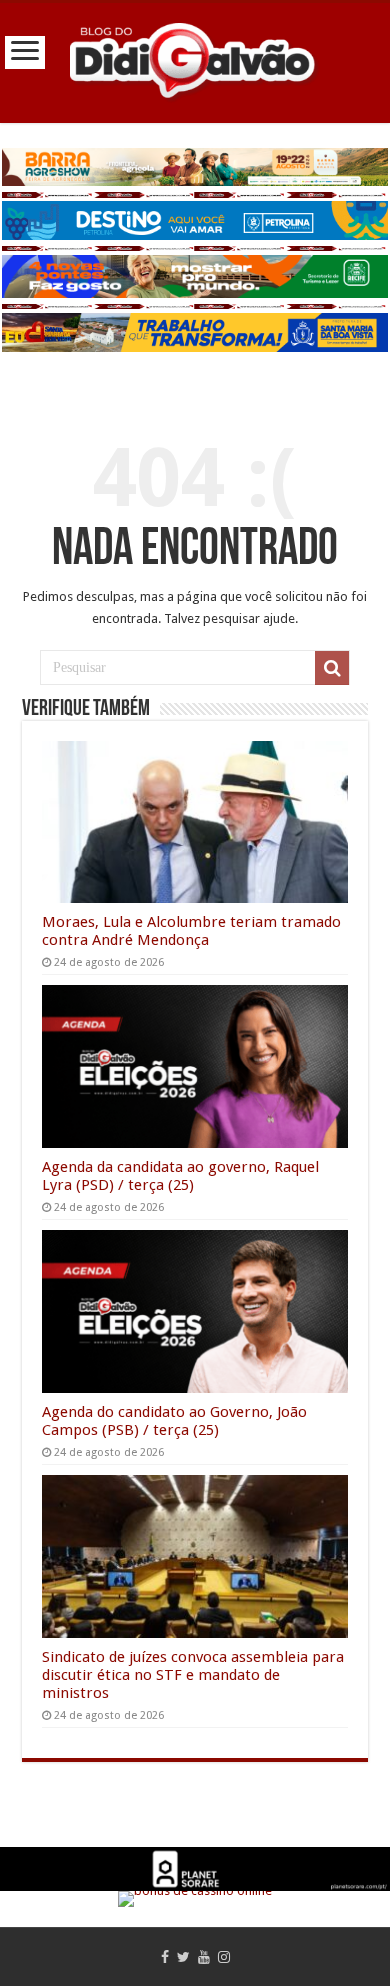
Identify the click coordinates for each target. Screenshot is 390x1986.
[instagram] (224, 1957)
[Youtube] (204, 1957)
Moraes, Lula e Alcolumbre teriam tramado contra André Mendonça (191, 931)
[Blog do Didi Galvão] (195, 59)
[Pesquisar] (332, 668)
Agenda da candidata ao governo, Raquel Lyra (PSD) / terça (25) (180, 1176)
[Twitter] (183, 1957)
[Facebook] (165, 1957)
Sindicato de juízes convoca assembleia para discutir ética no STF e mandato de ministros (193, 1675)
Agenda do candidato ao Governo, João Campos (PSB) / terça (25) (174, 1421)
